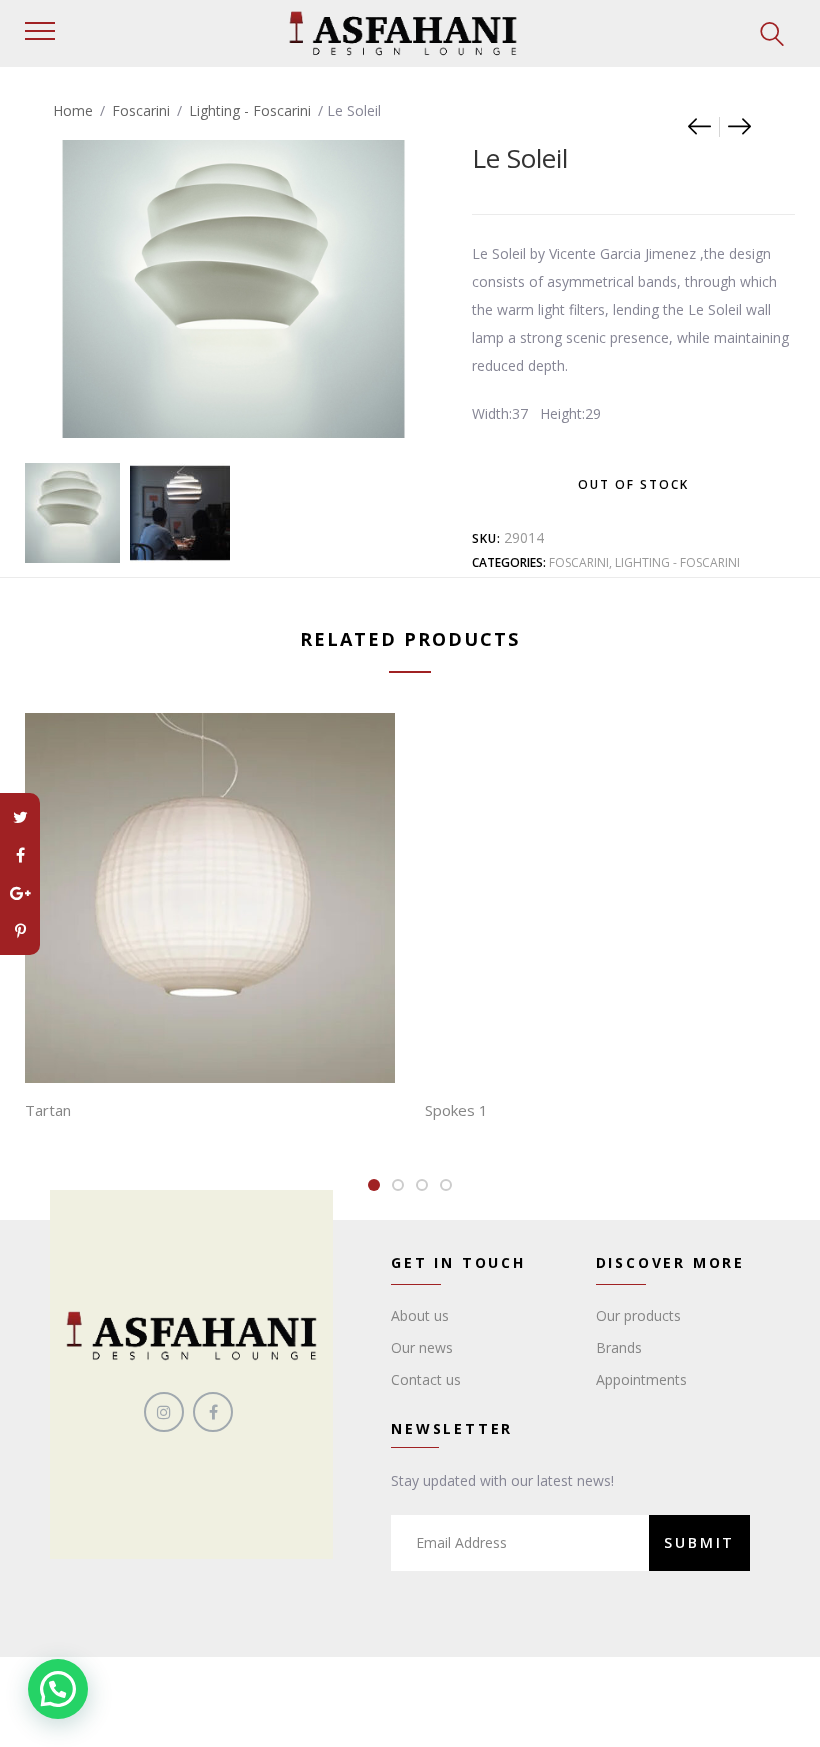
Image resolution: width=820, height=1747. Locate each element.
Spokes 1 (456, 1110)
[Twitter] (20, 817)
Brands (619, 1347)
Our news (422, 1347)
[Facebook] (20, 855)
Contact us (426, 1379)
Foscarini (141, 110)
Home (73, 110)
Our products (638, 1315)
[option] (70, 513)
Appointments (641, 1379)
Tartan (48, 1110)
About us (420, 1315)
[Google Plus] (20, 893)
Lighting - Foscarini (250, 110)
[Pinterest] (20, 931)
